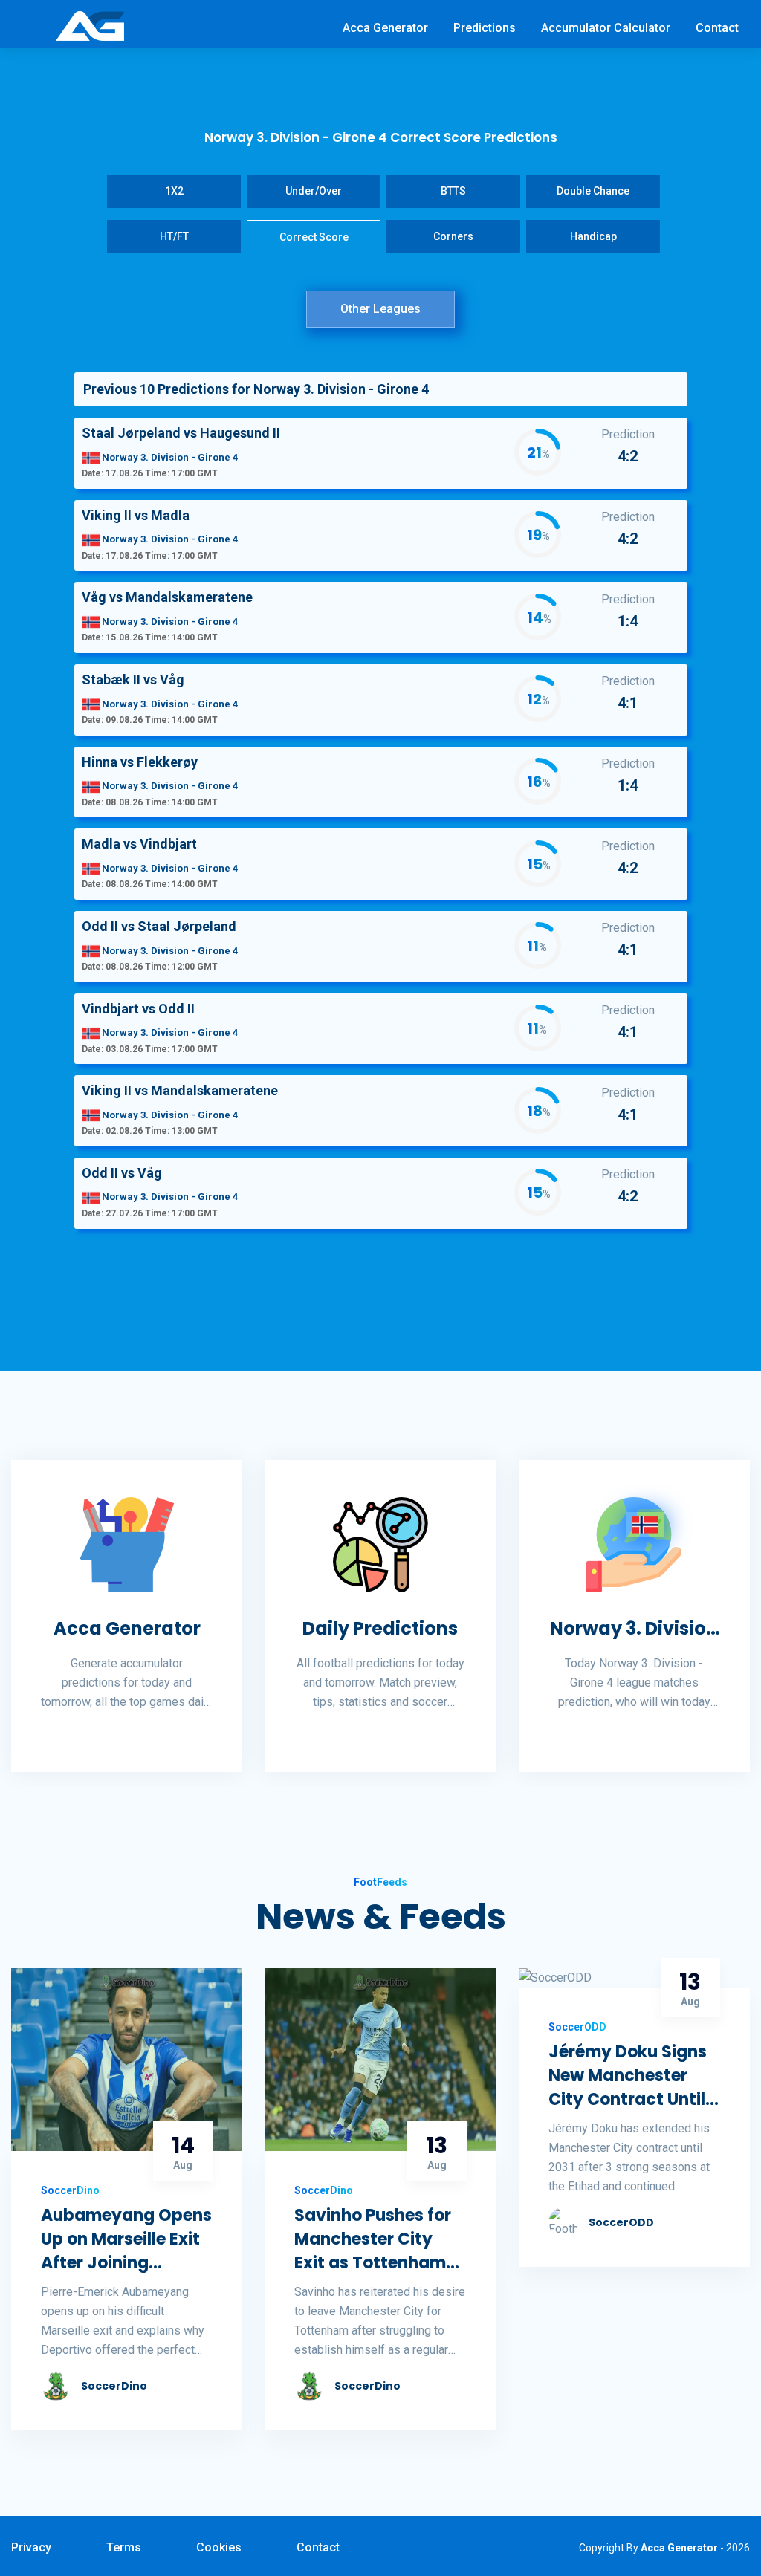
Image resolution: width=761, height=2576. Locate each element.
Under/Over (314, 191)
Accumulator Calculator (606, 28)
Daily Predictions (380, 1628)
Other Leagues (380, 309)
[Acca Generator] (90, 25)
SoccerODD (621, 2222)
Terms (124, 2547)
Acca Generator (385, 28)
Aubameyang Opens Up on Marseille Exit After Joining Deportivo (126, 2239)
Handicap (593, 236)
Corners (453, 236)
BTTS (453, 191)
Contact (717, 28)
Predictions (485, 28)
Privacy (31, 2547)
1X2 (174, 191)
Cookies (219, 2547)
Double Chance (593, 191)
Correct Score (314, 237)
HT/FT (174, 236)
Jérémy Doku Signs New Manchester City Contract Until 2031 (628, 2076)
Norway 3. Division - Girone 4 (634, 1629)
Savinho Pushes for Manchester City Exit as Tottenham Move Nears (373, 2239)
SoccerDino (114, 2386)
